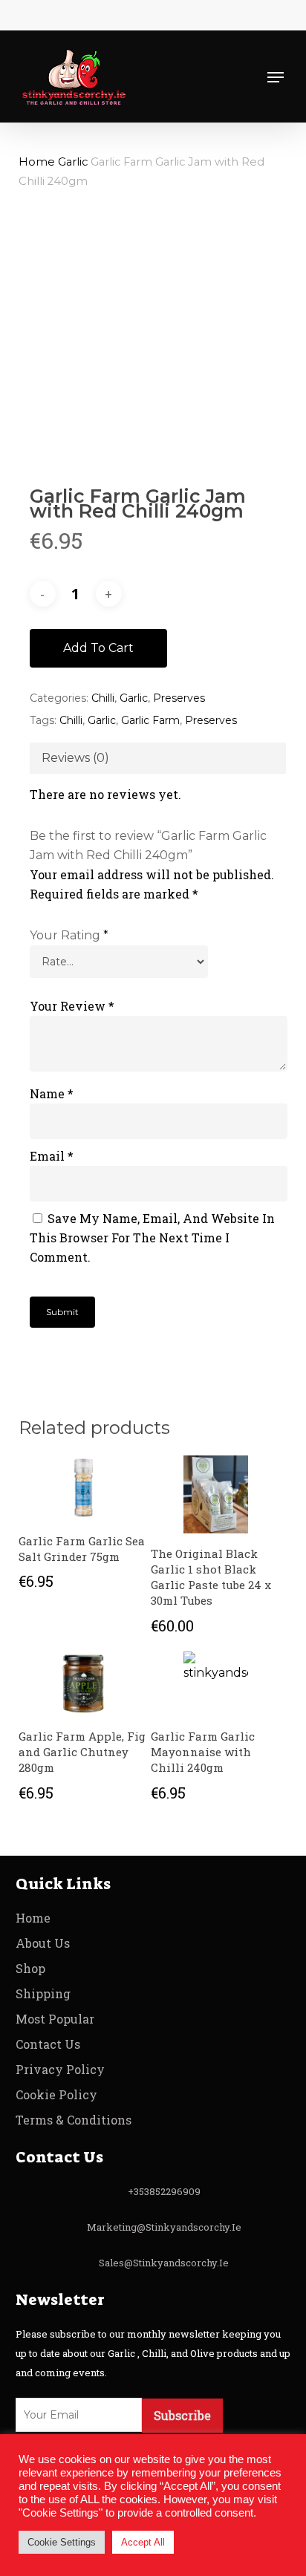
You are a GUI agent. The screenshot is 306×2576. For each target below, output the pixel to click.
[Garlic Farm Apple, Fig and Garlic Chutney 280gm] (83, 1684)
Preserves (179, 698)
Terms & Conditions (74, 2120)
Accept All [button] (143, 2542)
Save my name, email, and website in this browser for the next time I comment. (152, 1238)
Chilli (103, 698)
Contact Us (48, 2044)
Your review (72, 1006)
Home (37, 162)
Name (52, 1093)
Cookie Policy (56, 2094)
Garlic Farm (150, 720)
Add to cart (98, 648)
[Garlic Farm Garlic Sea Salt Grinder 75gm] (83, 1488)
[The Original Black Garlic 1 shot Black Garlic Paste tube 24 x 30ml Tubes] (215, 1494)
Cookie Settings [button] (62, 2542)
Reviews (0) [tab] (75, 758)
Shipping (43, 1993)
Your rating (69, 935)
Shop (30, 1968)
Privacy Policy (60, 2069)
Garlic (73, 162)
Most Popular (55, 2019)
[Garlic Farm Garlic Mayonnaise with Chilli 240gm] (215, 1684)
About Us (43, 1943)
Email (52, 1156)
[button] (276, 77)
